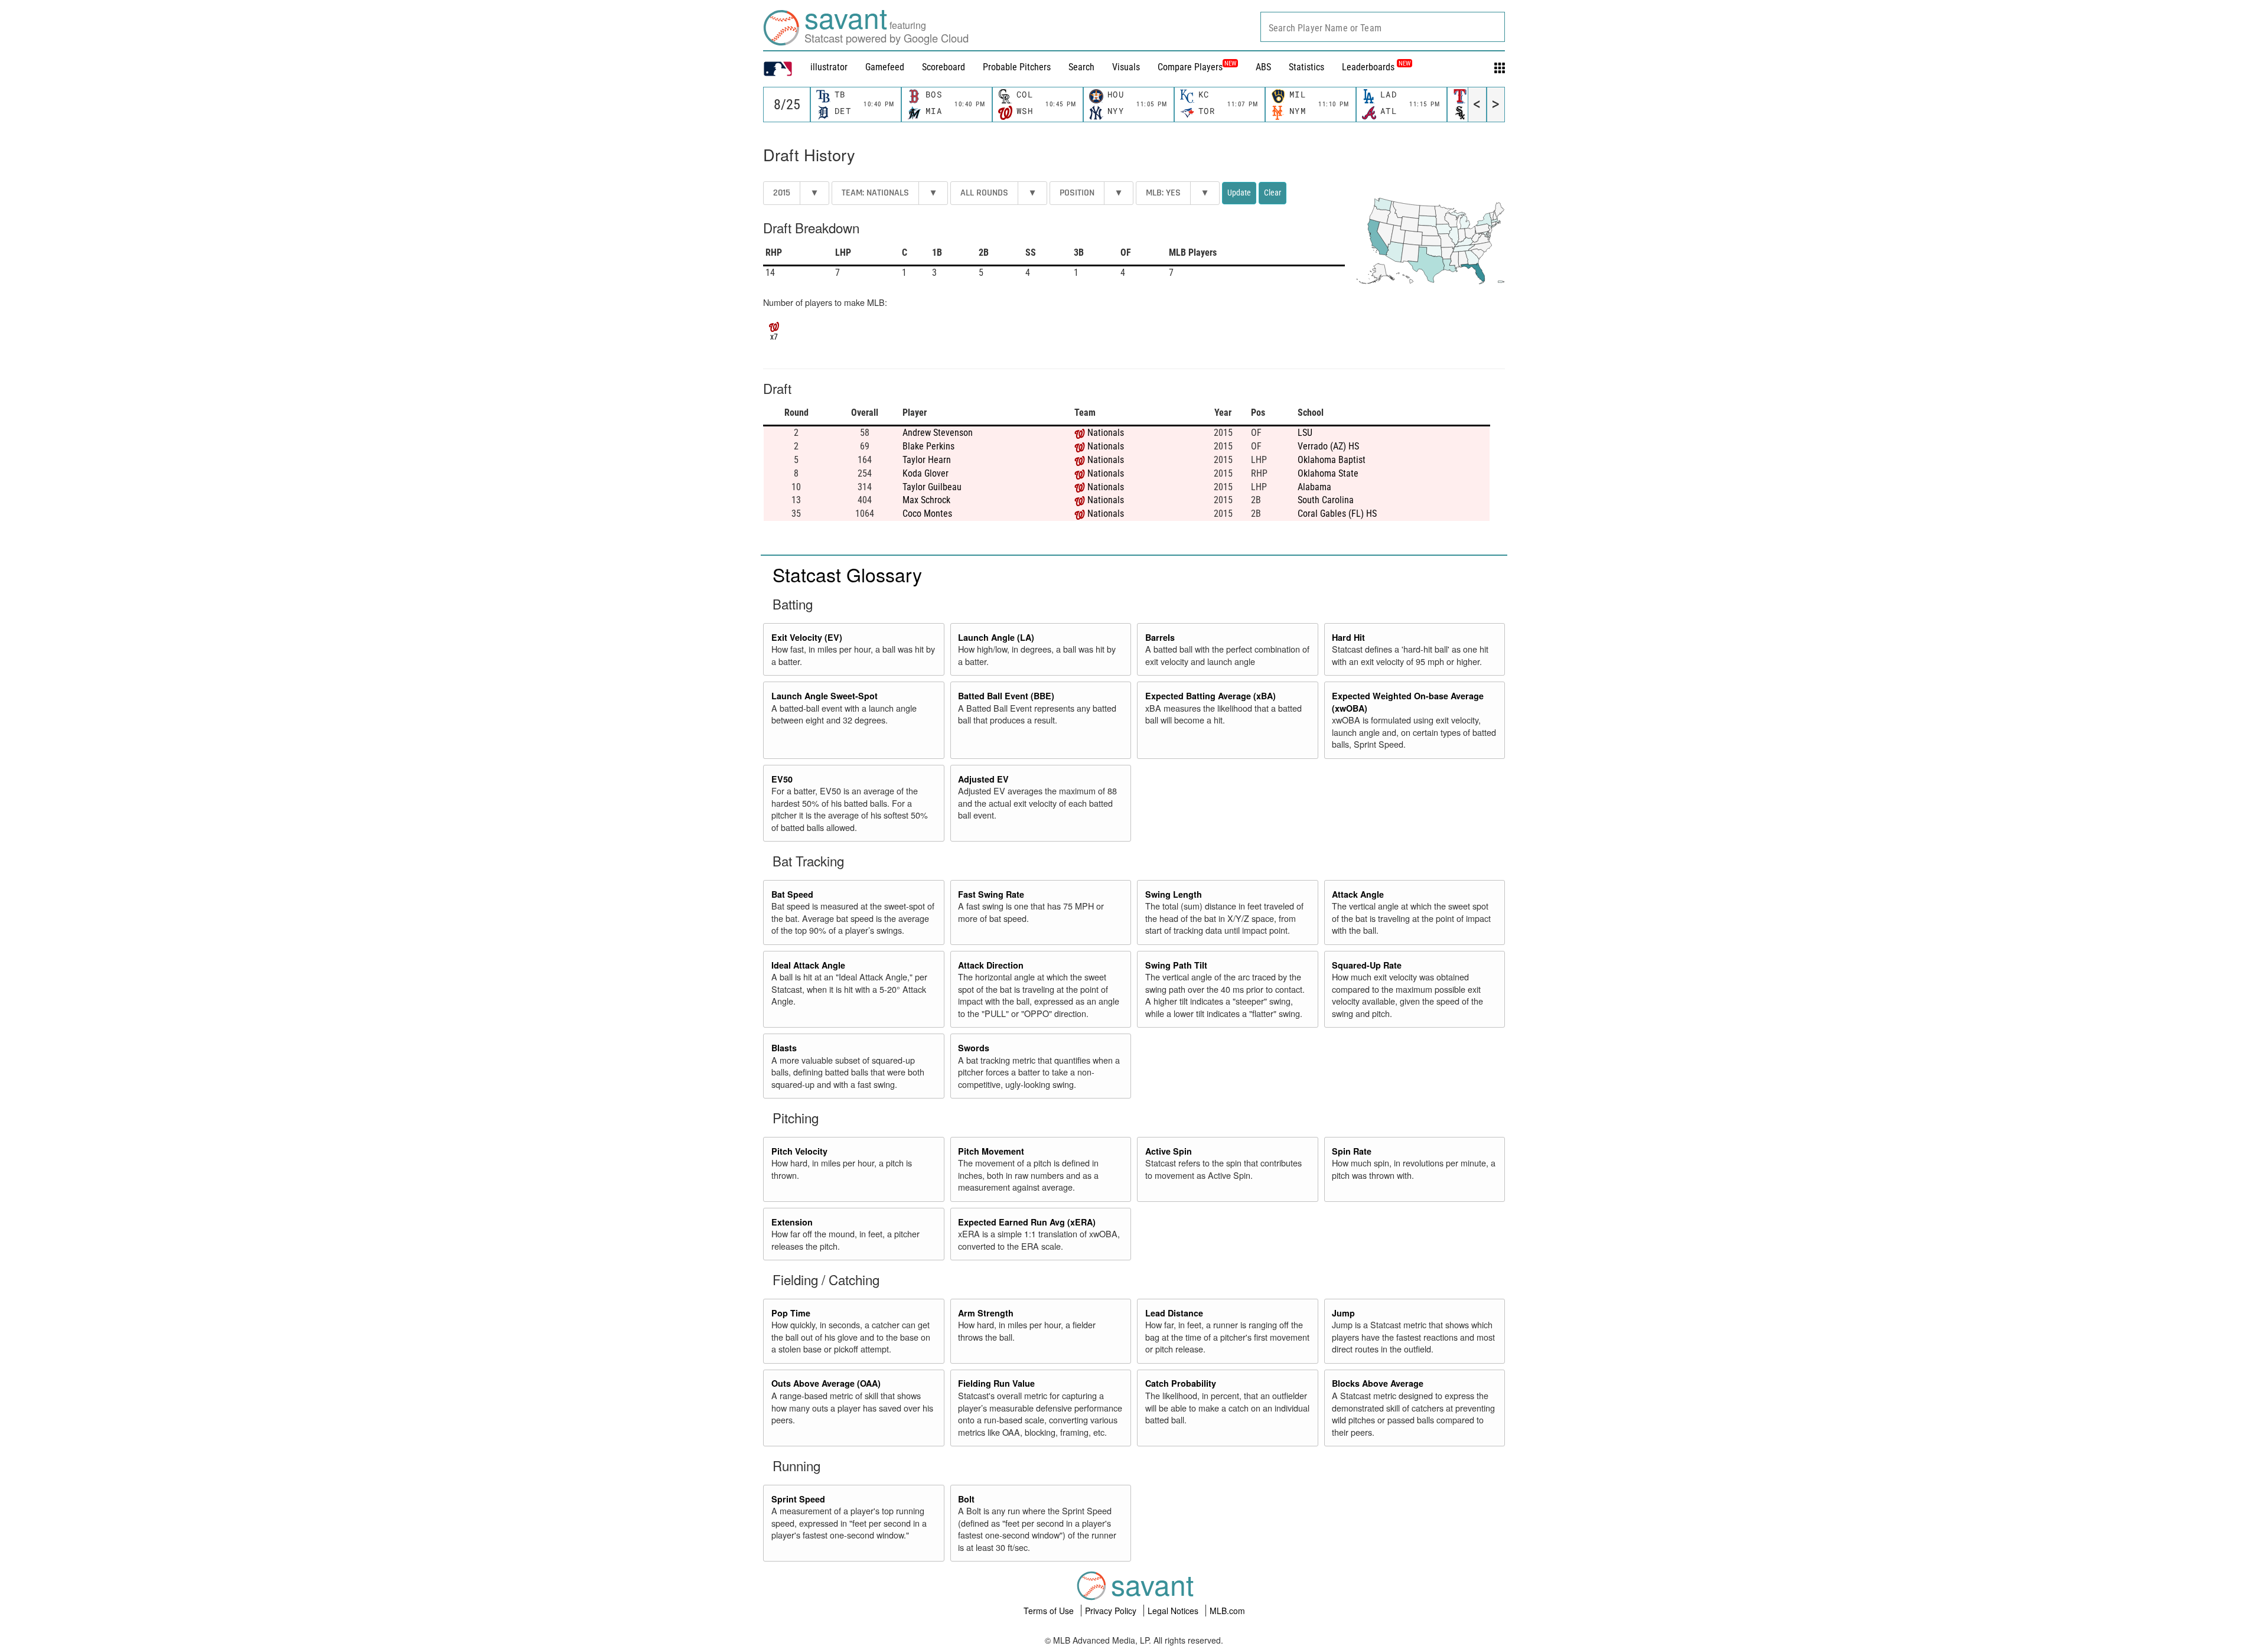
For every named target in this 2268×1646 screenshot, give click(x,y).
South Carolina (1326, 500)
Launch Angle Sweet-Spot (825, 696)
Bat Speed (792, 894)
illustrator (829, 67)
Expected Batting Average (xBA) (1210, 696)
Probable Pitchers (1017, 67)
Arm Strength (986, 1313)
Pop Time (791, 1313)
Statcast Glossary (847, 574)
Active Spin (1169, 1151)
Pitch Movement (991, 1151)
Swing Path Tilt (1176, 965)
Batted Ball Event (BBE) (1006, 696)
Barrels (1160, 637)
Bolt (966, 1499)
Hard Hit (1348, 637)
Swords (974, 1048)
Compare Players (1190, 67)
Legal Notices (1174, 1611)
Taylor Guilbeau (932, 487)
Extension (792, 1222)
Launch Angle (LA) (996, 637)
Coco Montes (927, 514)
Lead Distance (1174, 1313)
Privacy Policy (1112, 1611)
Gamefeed (885, 67)
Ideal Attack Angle (808, 965)
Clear (1273, 193)
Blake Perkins (928, 446)
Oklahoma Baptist (1332, 460)
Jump (1343, 1313)
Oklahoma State (1328, 473)
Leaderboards (1376, 67)
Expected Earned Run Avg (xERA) (1027, 1222)
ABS (1263, 67)
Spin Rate (1352, 1151)
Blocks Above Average (1378, 1383)
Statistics (1306, 67)
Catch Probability (1181, 1383)
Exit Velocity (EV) (807, 637)
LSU (1305, 433)
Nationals (1106, 433)
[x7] (774, 325)
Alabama (1314, 487)
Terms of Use (1050, 1611)
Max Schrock (926, 500)
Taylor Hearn (927, 460)
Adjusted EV (983, 779)
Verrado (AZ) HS (1328, 446)
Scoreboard (944, 67)
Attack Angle (1358, 894)
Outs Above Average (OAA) (826, 1383)
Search (1081, 67)
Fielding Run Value (996, 1383)
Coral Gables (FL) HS (1337, 514)
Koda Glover (926, 473)
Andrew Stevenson (938, 433)
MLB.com (1227, 1611)
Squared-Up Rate (1367, 965)
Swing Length (1174, 894)
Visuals (1126, 67)
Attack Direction (991, 965)
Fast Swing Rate (991, 894)
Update (1239, 193)
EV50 (782, 779)
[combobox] (1383, 27)
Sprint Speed (798, 1499)
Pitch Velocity (799, 1151)
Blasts (784, 1048)
